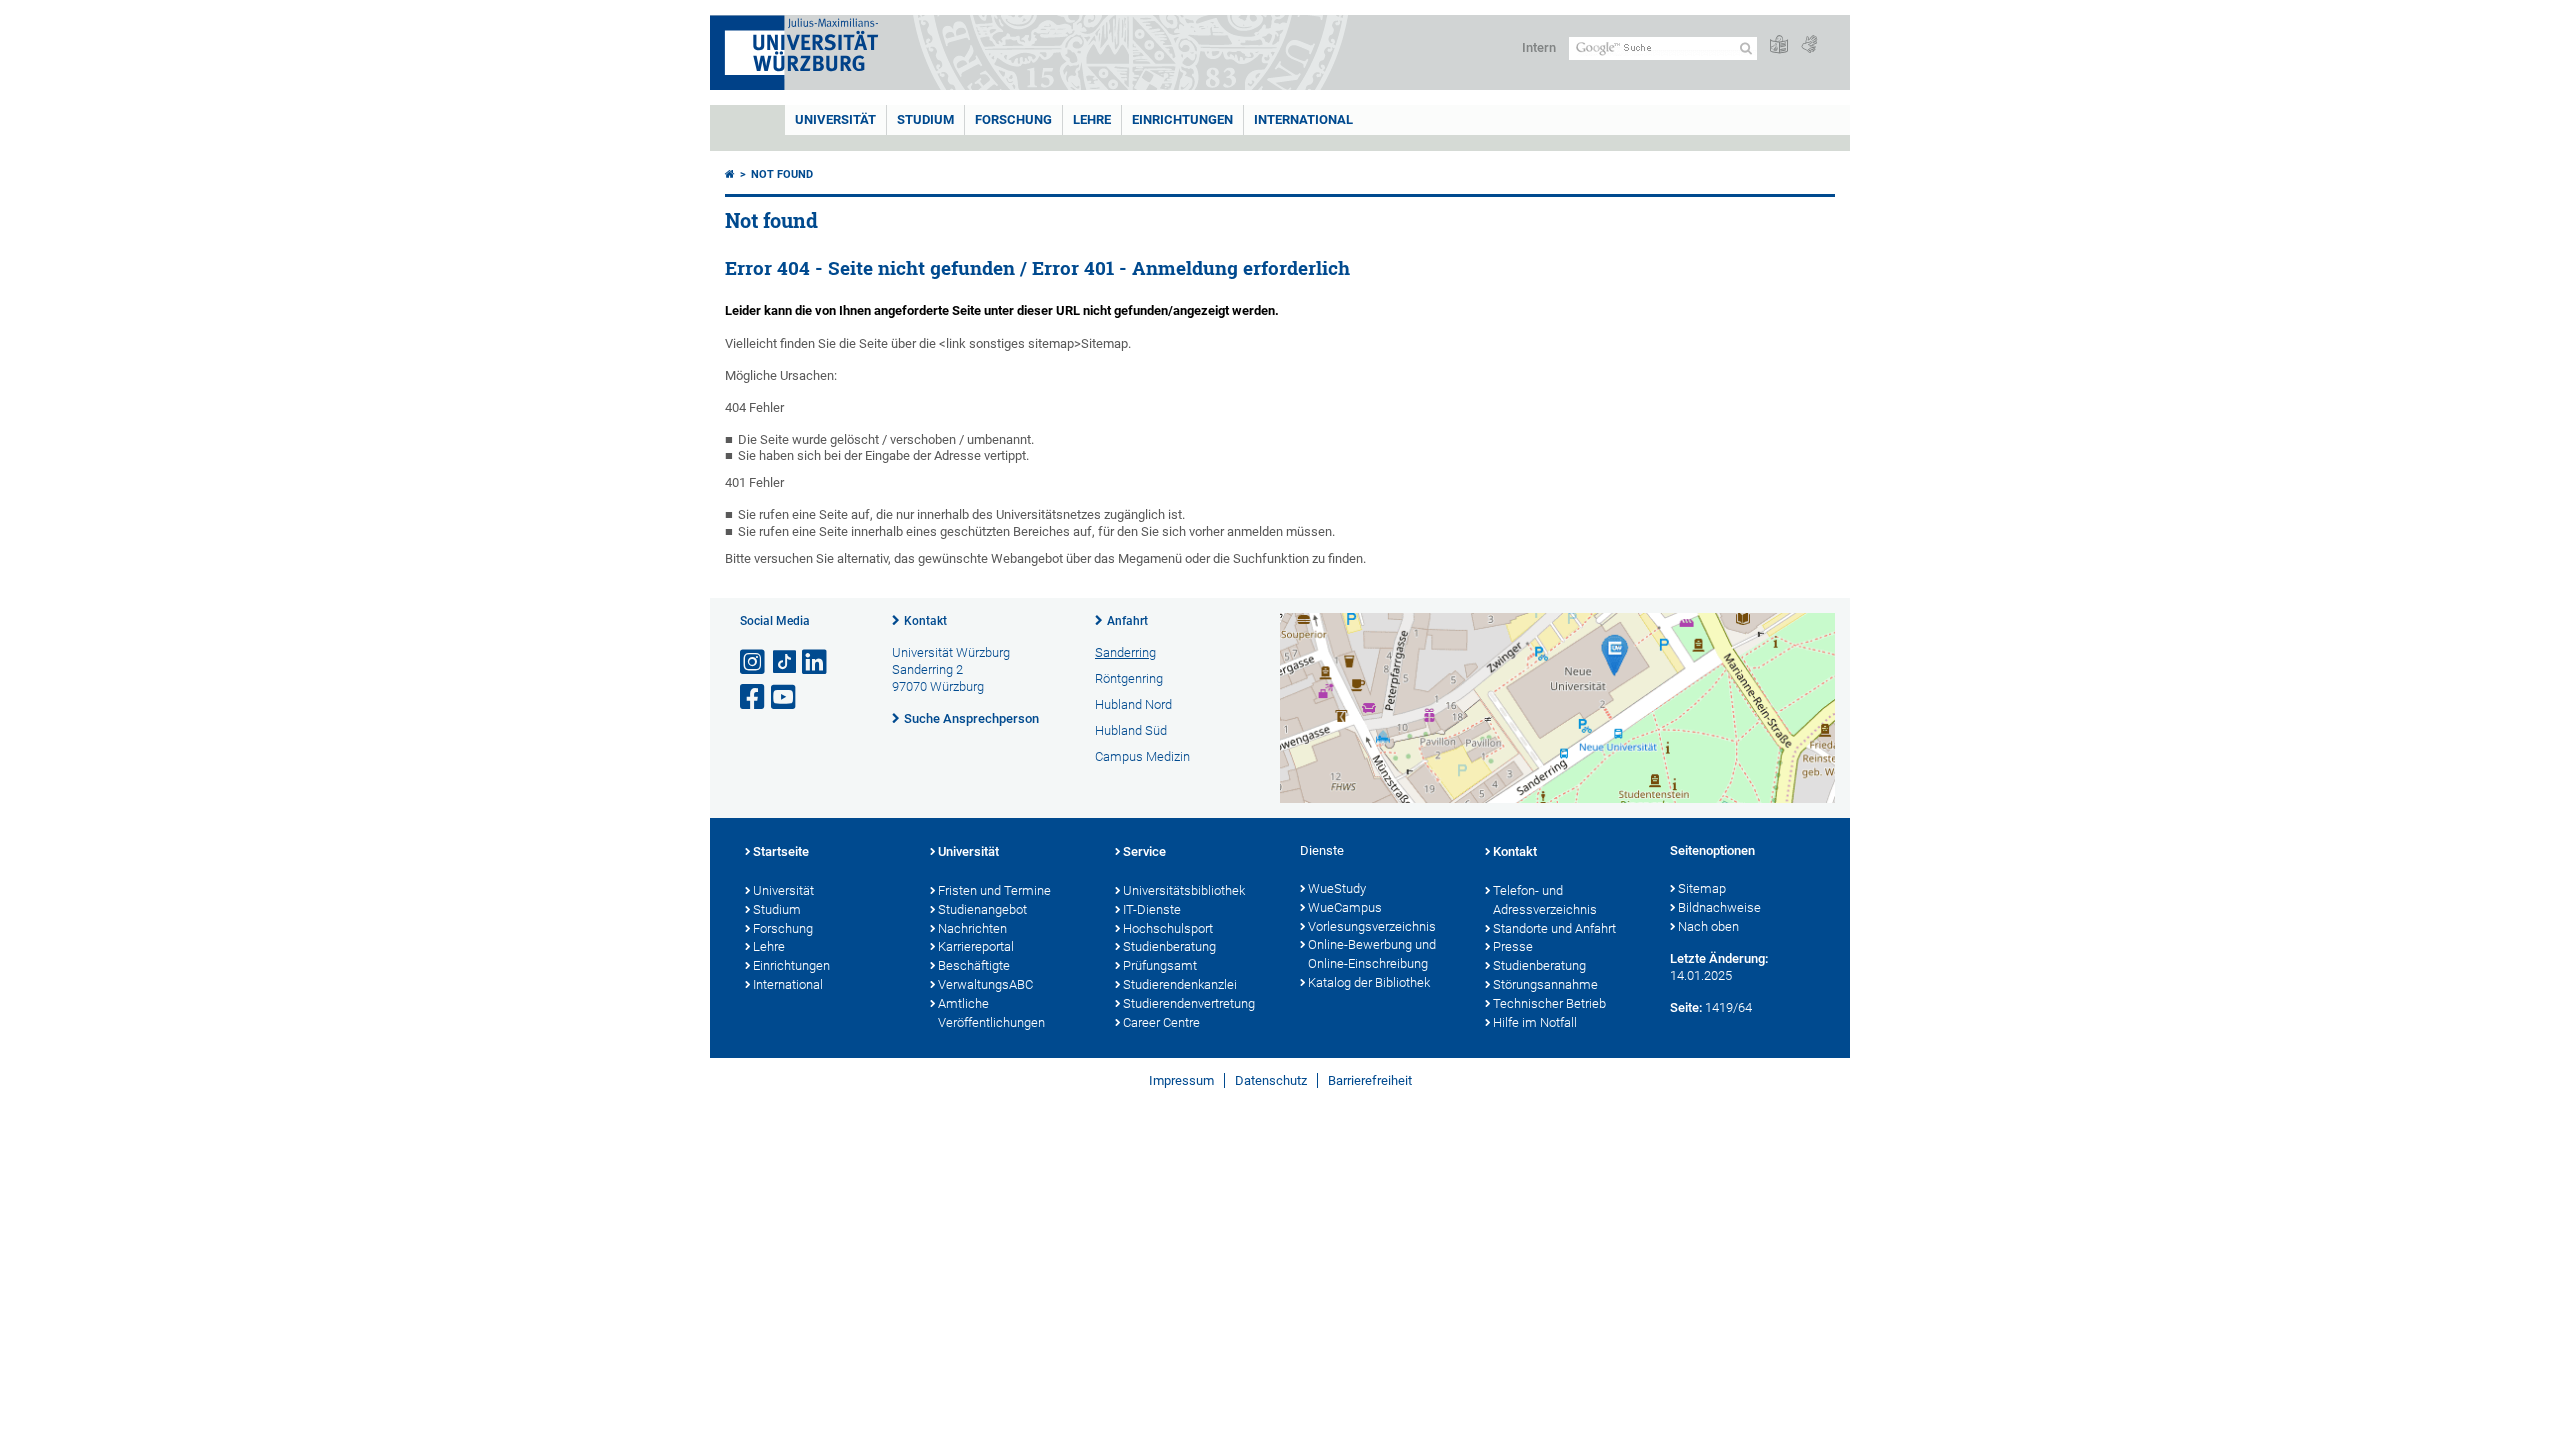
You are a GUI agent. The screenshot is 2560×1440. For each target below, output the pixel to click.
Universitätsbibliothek (1184, 890)
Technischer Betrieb (1549, 1003)
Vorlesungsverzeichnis (1372, 926)
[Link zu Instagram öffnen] (754, 662)
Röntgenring (1129, 678)
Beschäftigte (974, 965)
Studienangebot (982, 909)
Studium (925, 119)
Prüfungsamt (1160, 965)
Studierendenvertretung (1189, 1003)
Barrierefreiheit (1370, 1080)
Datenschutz (1271, 1080)
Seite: (1686, 1007)
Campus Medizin (1142, 756)
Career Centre (1161, 1022)
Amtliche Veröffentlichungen (991, 1013)
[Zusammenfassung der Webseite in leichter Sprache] (1779, 45)
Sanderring (1125, 652)
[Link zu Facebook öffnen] (754, 697)
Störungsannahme (1545, 984)
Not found (782, 174)
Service (1144, 851)
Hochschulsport (1168, 928)
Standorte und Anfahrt (1554, 928)
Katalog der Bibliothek (1369, 982)
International (1303, 119)
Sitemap (1702, 888)
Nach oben (1708, 926)
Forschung (1013, 119)
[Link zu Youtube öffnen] (785, 697)
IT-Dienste (1152, 909)
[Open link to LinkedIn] (816, 662)
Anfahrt (1127, 621)
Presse (1513, 946)
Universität (835, 119)
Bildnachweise (1719, 907)
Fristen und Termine (994, 890)
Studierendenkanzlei (1180, 984)
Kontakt (925, 621)
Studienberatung (1169, 946)
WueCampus (1345, 907)
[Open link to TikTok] (785, 662)
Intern (1539, 47)
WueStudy (1337, 888)
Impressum (1181, 1080)
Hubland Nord (1133, 704)
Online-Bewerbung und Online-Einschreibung (1372, 954)
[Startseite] (730, 174)
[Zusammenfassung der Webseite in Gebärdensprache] (1809, 45)
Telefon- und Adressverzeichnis (1545, 900)
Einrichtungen (1182, 119)
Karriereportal (976, 946)
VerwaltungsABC (985, 984)
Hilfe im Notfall (1535, 1022)
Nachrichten (972, 928)
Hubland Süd (1131, 730)
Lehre (1092, 119)
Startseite (781, 851)
